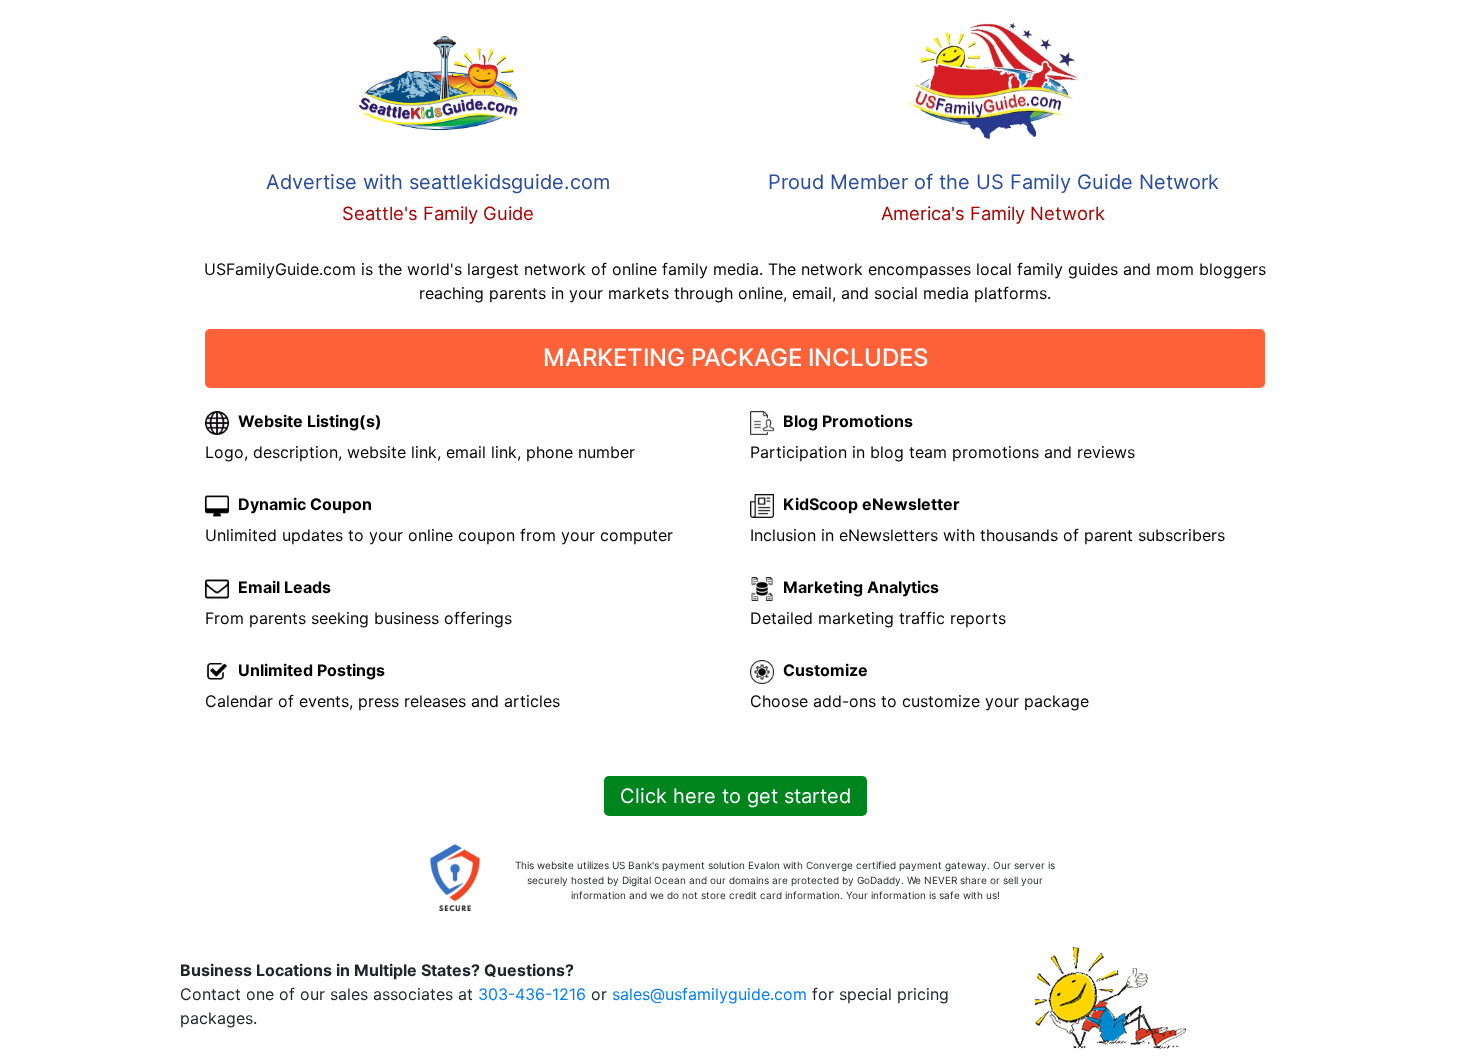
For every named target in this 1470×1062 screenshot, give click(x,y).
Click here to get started (735, 796)
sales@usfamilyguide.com (709, 994)
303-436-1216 (532, 994)
